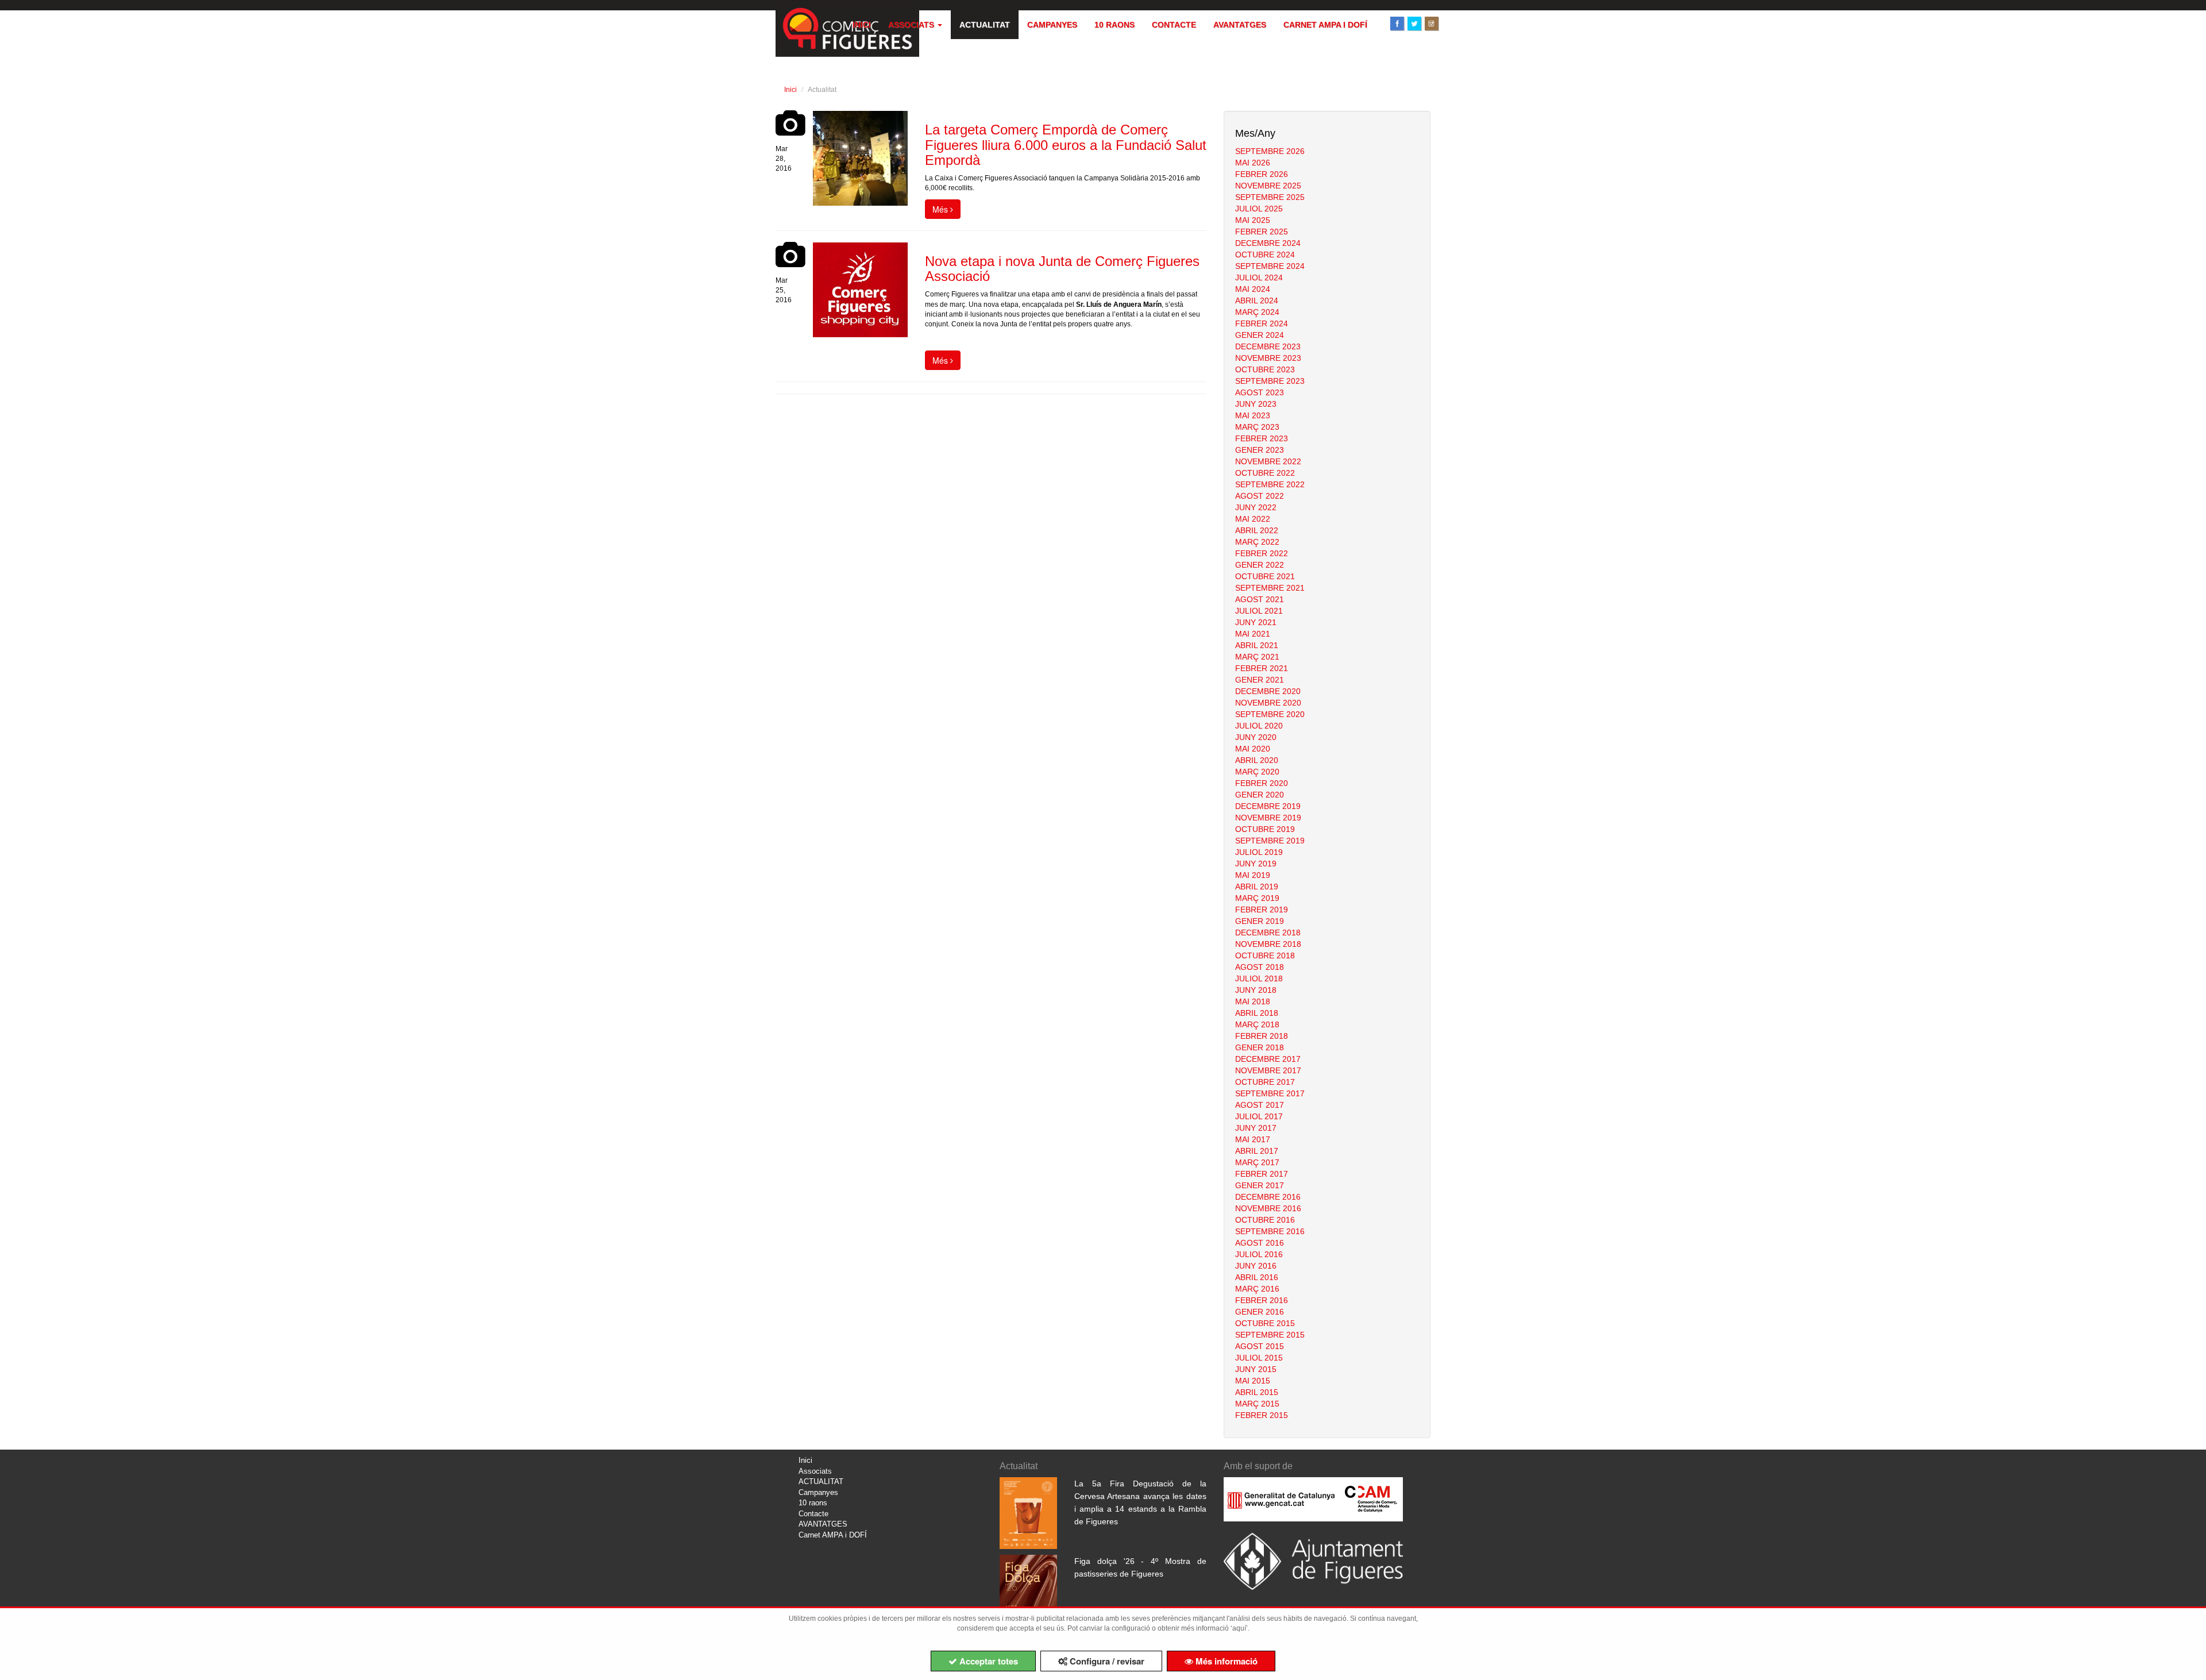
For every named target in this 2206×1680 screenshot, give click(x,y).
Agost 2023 (1260, 392)
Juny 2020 (1256, 737)
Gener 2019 (1260, 921)
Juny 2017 (1256, 1128)
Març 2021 (1257, 657)
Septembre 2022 (1270, 484)
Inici (862, 25)
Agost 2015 (1260, 1346)
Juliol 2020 (1259, 726)
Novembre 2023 (1268, 358)
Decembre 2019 (1268, 806)
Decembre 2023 (1268, 346)
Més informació (1225, 1661)
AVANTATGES (1240, 25)
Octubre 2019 (1265, 829)
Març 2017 (1257, 1162)
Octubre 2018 (1265, 955)
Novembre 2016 (1268, 1208)
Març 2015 (1257, 1404)
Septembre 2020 (1270, 714)
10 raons (1114, 25)
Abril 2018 (1257, 1013)
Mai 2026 (1253, 163)
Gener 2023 (1260, 450)
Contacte (1174, 25)
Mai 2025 (1253, 220)
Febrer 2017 (1262, 1174)
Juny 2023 (1256, 404)
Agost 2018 (1260, 967)
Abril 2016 (1257, 1277)
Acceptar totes (988, 1661)
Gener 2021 (1260, 680)
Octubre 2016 (1265, 1220)
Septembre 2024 (1270, 266)
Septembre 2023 (1270, 381)
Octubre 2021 (1265, 576)
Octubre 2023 (1265, 369)
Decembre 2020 (1268, 691)
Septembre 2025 (1270, 197)
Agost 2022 (1260, 496)
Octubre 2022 (1265, 473)
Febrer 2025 (1262, 232)
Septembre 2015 (1270, 1335)
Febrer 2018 (1262, 1036)
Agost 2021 (1260, 599)
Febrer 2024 (1262, 323)
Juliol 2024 (1259, 278)
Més (941, 209)
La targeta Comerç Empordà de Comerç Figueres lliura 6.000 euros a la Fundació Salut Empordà (1066, 145)
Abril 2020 (1257, 760)
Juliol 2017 (1259, 1116)
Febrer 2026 (1262, 174)
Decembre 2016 (1268, 1197)
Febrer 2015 (1262, 1415)
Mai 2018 (1253, 1001)
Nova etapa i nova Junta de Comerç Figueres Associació (1062, 269)
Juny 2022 (1256, 507)
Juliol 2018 (1259, 978)
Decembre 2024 (1268, 243)
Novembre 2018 (1268, 944)
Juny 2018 (1256, 990)
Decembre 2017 (1268, 1059)
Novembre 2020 (1268, 703)
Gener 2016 (1260, 1312)
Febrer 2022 (1262, 553)
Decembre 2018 (1268, 933)
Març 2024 (1257, 312)
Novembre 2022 (1268, 461)
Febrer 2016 (1262, 1300)
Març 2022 (1257, 542)
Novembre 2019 (1268, 818)
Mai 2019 (1253, 875)
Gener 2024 (1260, 335)
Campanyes (1052, 25)
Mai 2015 (1253, 1381)
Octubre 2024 (1265, 255)
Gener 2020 (1260, 795)
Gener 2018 (1260, 1047)
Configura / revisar (1106, 1661)
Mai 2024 (1253, 289)
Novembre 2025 (1268, 186)
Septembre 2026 (1270, 151)
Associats (912, 25)
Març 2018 (1257, 1024)
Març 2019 (1257, 898)
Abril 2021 (1257, 645)
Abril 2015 (1257, 1392)
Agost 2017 (1260, 1105)
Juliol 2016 (1259, 1254)
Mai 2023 (1253, 415)
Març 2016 (1257, 1289)
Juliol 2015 (1259, 1358)
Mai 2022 (1253, 519)
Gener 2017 (1260, 1185)
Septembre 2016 (1270, 1231)
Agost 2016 (1260, 1243)
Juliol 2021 (1259, 611)
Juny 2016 (1256, 1266)
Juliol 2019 (1259, 852)
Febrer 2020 (1262, 783)
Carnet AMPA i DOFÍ (1325, 25)
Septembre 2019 (1270, 841)
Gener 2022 (1260, 565)
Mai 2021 (1253, 634)
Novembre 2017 (1268, 1070)
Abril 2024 (1257, 300)
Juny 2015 (1256, 1369)
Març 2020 (1257, 772)
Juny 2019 (1256, 864)
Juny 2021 (1256, 622)
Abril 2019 (1257, 887)
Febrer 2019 (1262, 910)
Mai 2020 (1253, 749)
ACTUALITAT (985, 25)
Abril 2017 (1257, 1151)
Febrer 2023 (1262, 438)
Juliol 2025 (1259, 209)
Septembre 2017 (1270, 1093)
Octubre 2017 (1265, 1082)
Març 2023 (1257, 427)
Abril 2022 (1257, 530)
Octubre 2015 (1265, 1323)
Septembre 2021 (1270, 588)
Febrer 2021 (1262, 668)
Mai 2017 (1253, 1139)
